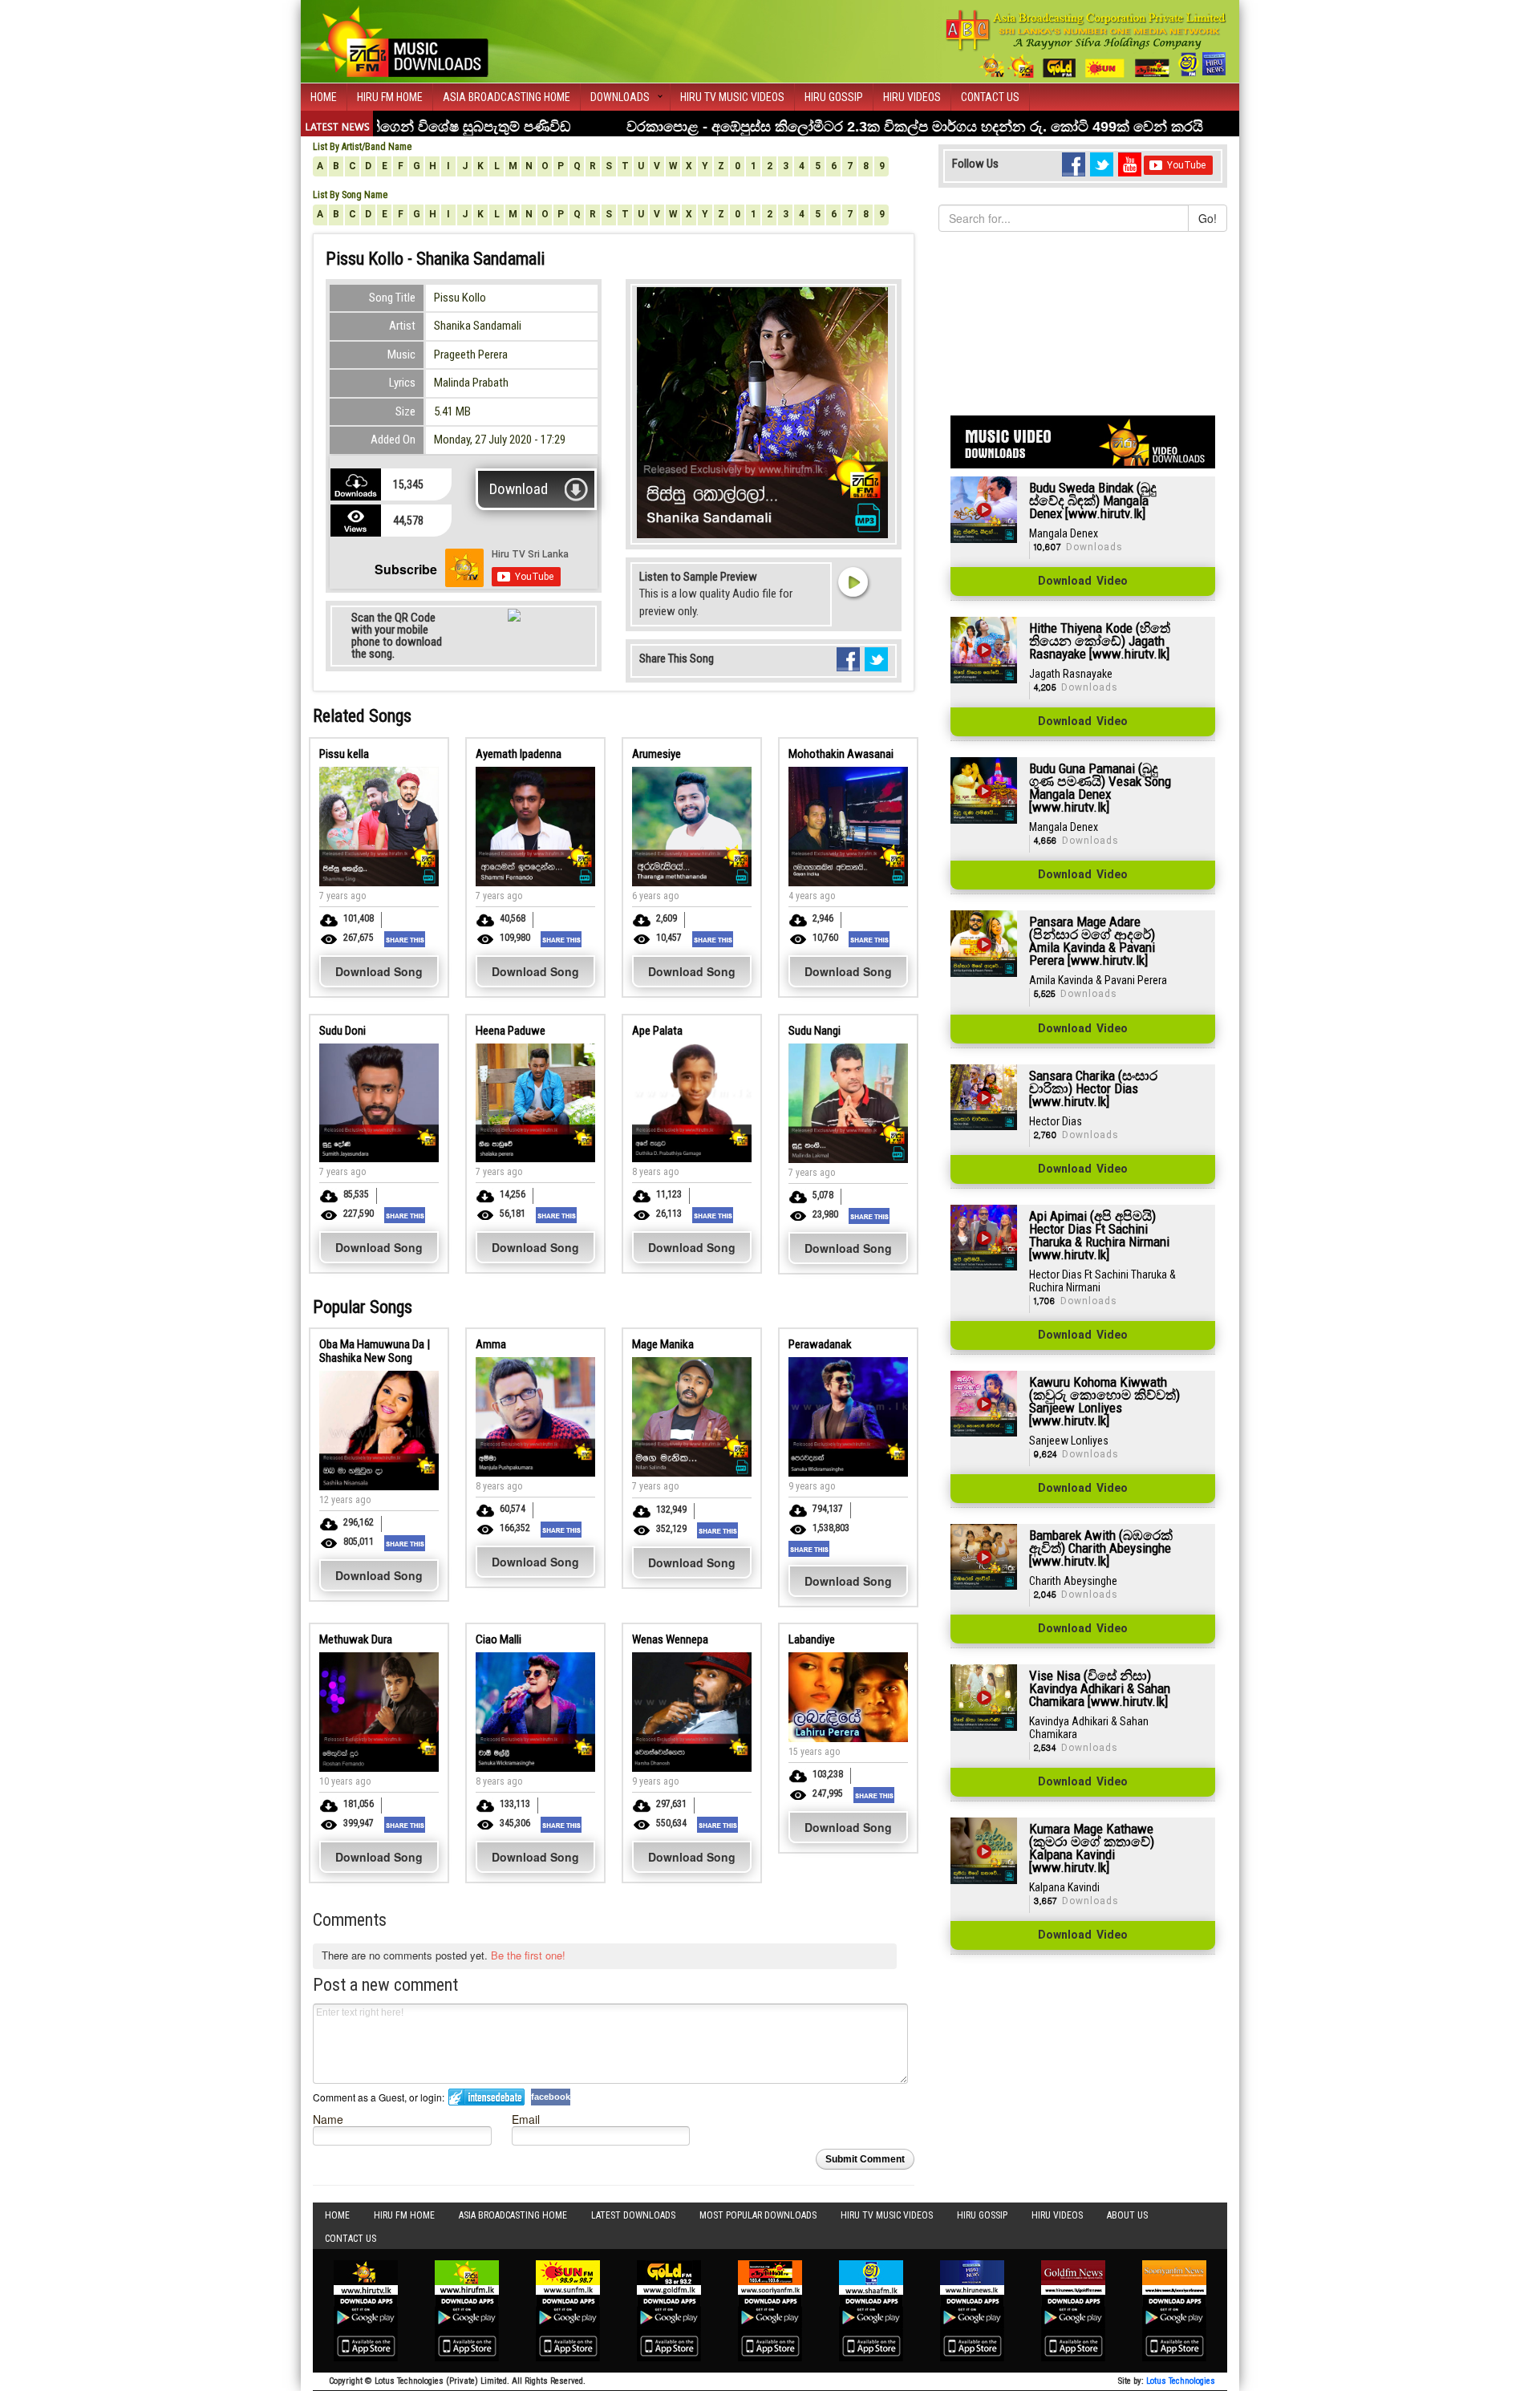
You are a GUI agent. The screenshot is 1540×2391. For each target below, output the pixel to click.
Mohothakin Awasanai (841, 754)
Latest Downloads (633, 2215)
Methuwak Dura (356, 1639)
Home (324, 97)
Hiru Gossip (834, 97)
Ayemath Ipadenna (519, 754)
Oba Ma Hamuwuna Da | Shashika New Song (375, 1351)
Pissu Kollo (460, 298)
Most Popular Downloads (758, 2215)
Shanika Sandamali (478, 326)
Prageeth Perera (471, 355)
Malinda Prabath (471, 383)
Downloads (620, 97)
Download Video (1083, 582)
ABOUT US (1127, 2215)
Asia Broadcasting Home (507, 97)
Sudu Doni (342, 1031)
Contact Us (990, 97)
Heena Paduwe (511, 1031)
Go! (1208, 218)
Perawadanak (820, 1344)
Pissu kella (344, 754)
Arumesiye (657, 754)
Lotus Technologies (1181, 2381)
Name (328, 2119)
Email (526, 2119)
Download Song (379, 971)
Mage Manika (663, 1344)
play (853, 582)
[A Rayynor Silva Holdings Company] (1086, 44)
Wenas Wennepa (670, 1639)
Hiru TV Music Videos (732, 97)
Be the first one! (528, 1955)
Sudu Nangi (815, 1031)
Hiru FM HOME (390, 97)
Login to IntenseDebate (486, 2097)
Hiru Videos (912, 97)
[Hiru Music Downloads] (401, 39)
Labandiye (812, 1639)
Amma (491, 1344)
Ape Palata (657, 1031)
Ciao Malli (498, 1639)
